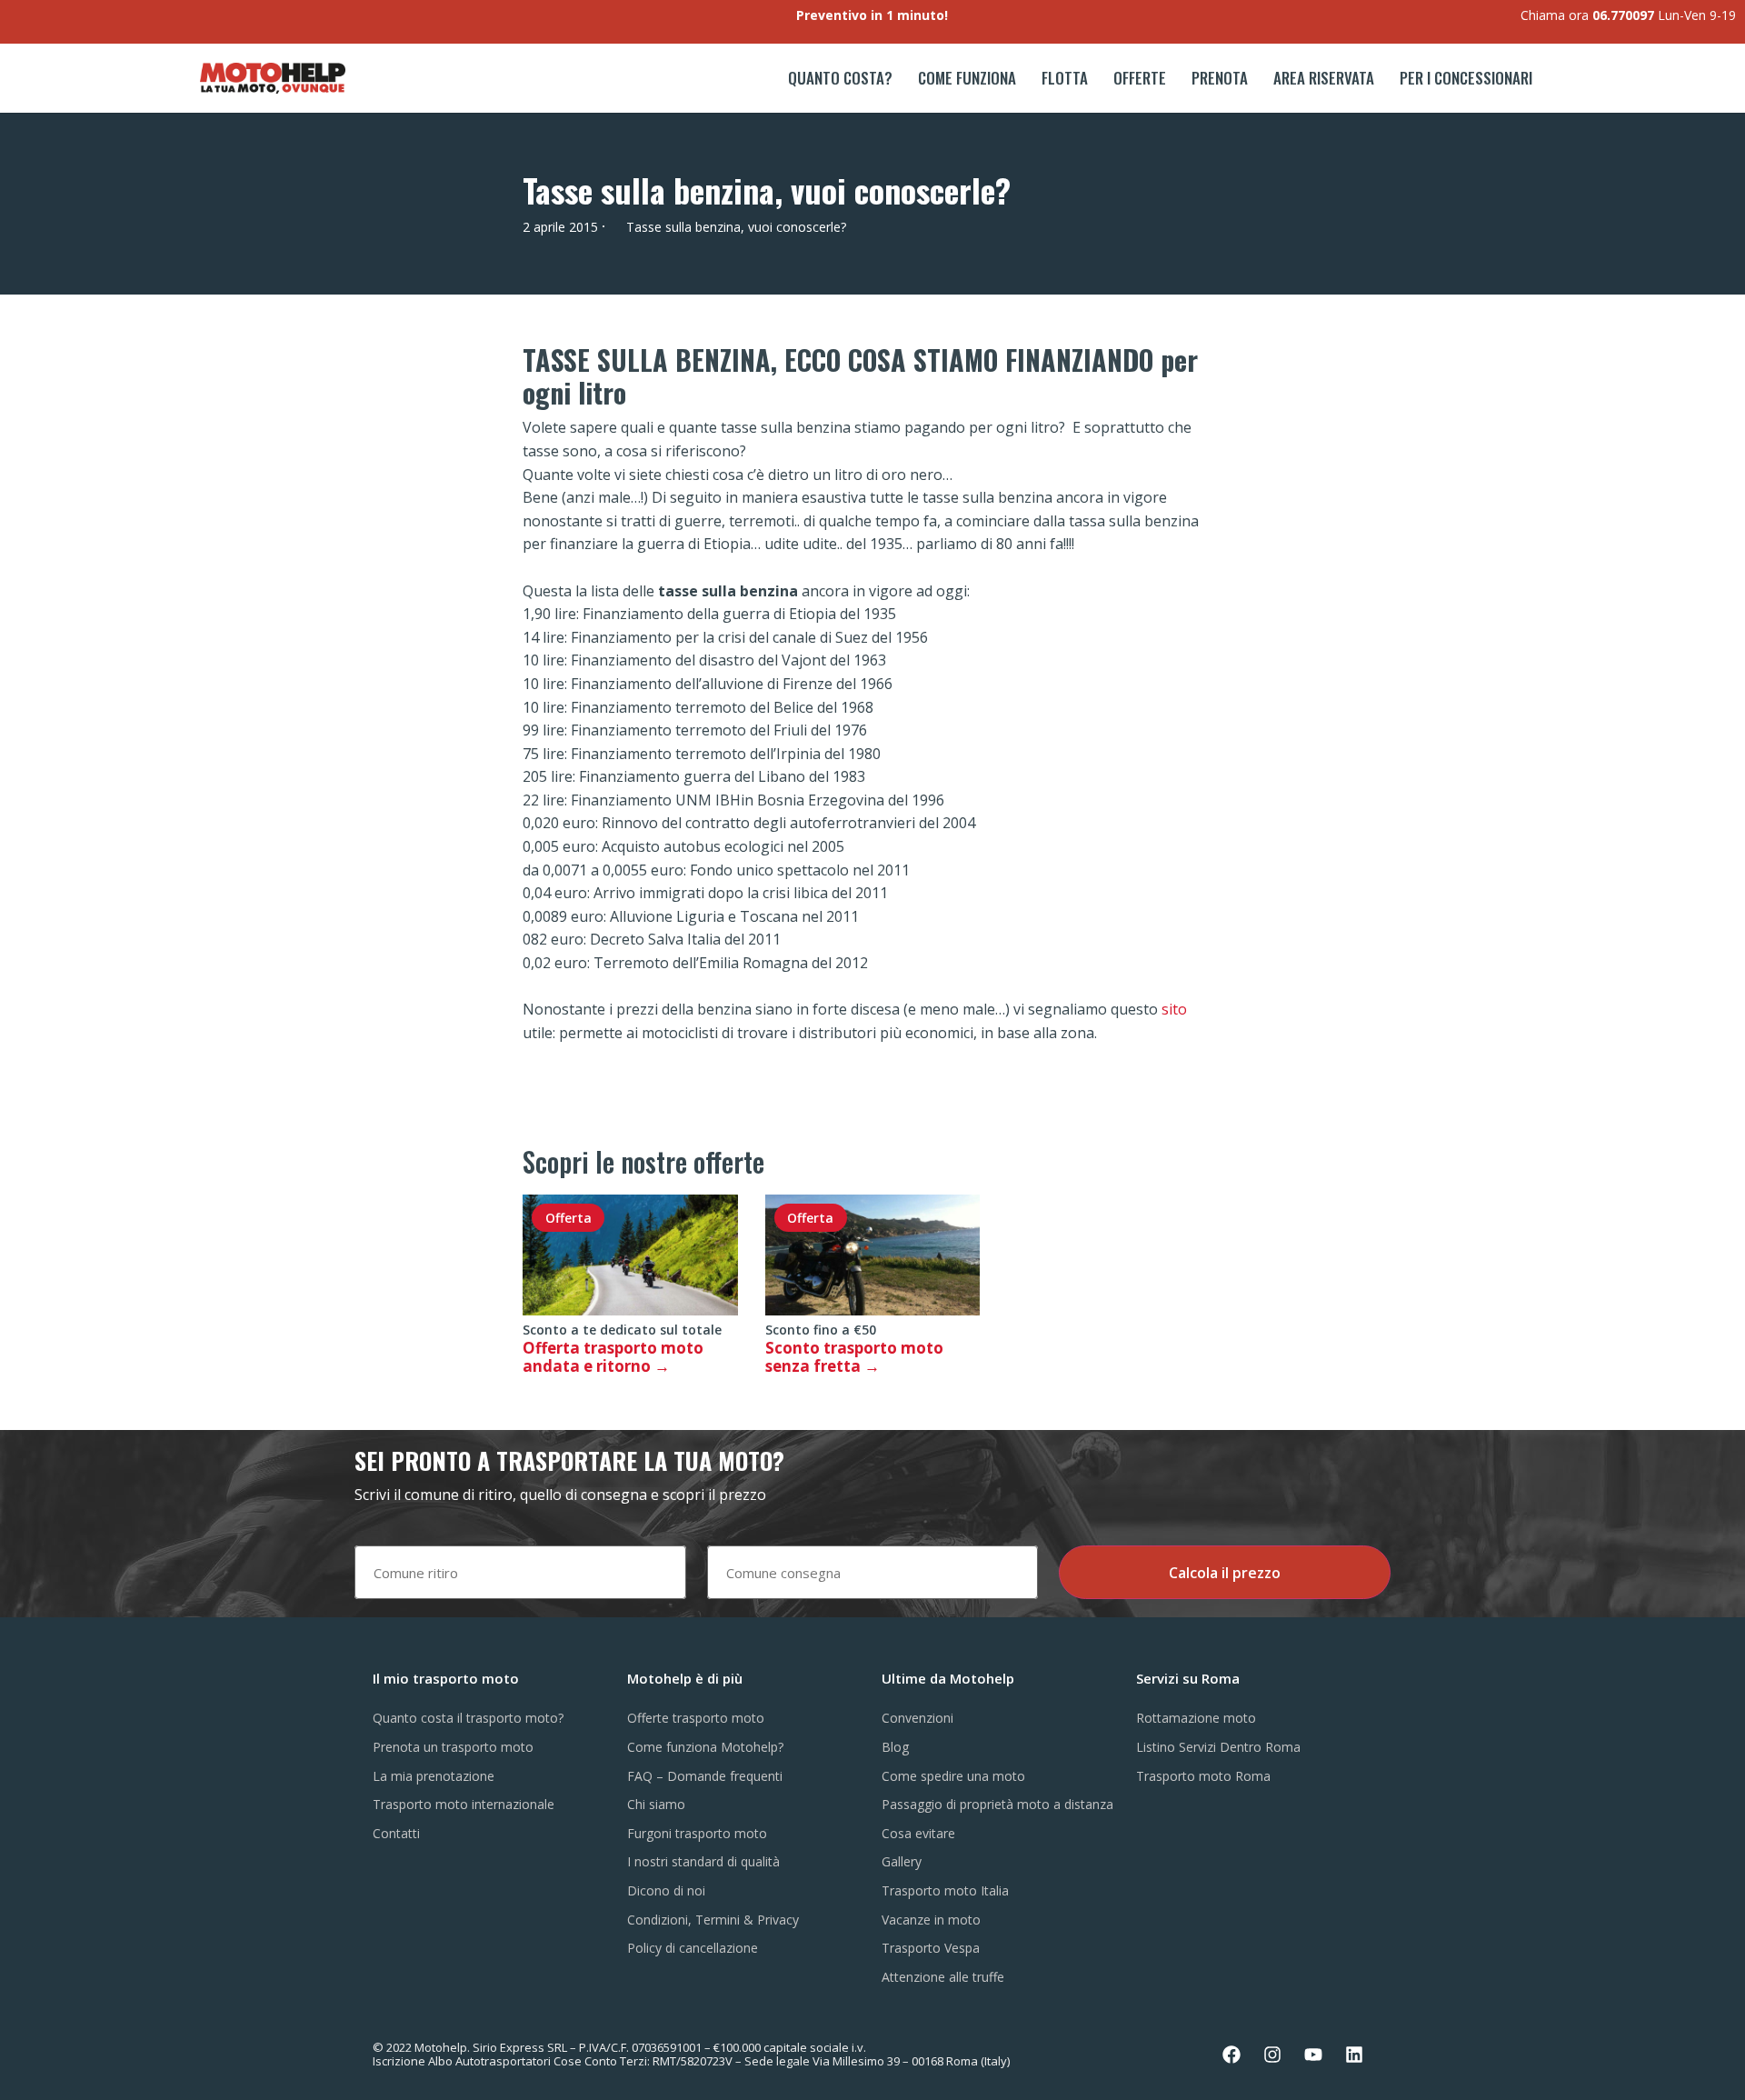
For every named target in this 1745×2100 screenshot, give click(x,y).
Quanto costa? (840, 78)
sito (1174, 1009)
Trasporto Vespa (931, 1948)
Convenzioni (917, 1718)
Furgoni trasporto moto (697, 1833)
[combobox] (520, 1572)
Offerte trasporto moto (696, 1718)
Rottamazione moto (1196, 1718)
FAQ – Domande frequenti (705, 1776)
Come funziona (967, 78)
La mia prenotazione (434, 1776)
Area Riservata (1324, 78)
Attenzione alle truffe (943, 1977)
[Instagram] (1272, 2055)
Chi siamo (656, 1804)
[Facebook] (1231, 2055)
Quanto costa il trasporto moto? (468, 1718)
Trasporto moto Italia (945, 1890)
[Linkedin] (1354, 2055)
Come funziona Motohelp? (705, 1747)
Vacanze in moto (931, 1920)
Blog (895, 1747)
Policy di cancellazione (693, 1948)
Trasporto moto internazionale (464, 1804)
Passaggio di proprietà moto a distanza (997, 1804)
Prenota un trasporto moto (453, 1747)
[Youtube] (1313, 2055)
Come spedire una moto (953, 1776)
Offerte (1140, 78)
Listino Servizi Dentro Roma (1218, 1747)
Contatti (396, 1833)
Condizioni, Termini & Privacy (713, 1920)
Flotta (1065, 78)
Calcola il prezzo (1225, 1573)
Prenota (1220, 78)
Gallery (902, 1861)
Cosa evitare (918, 1833)
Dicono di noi (666, 1890)
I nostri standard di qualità (703, 1861)
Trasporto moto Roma (1203, 1776)
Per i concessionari (1466, 78)
